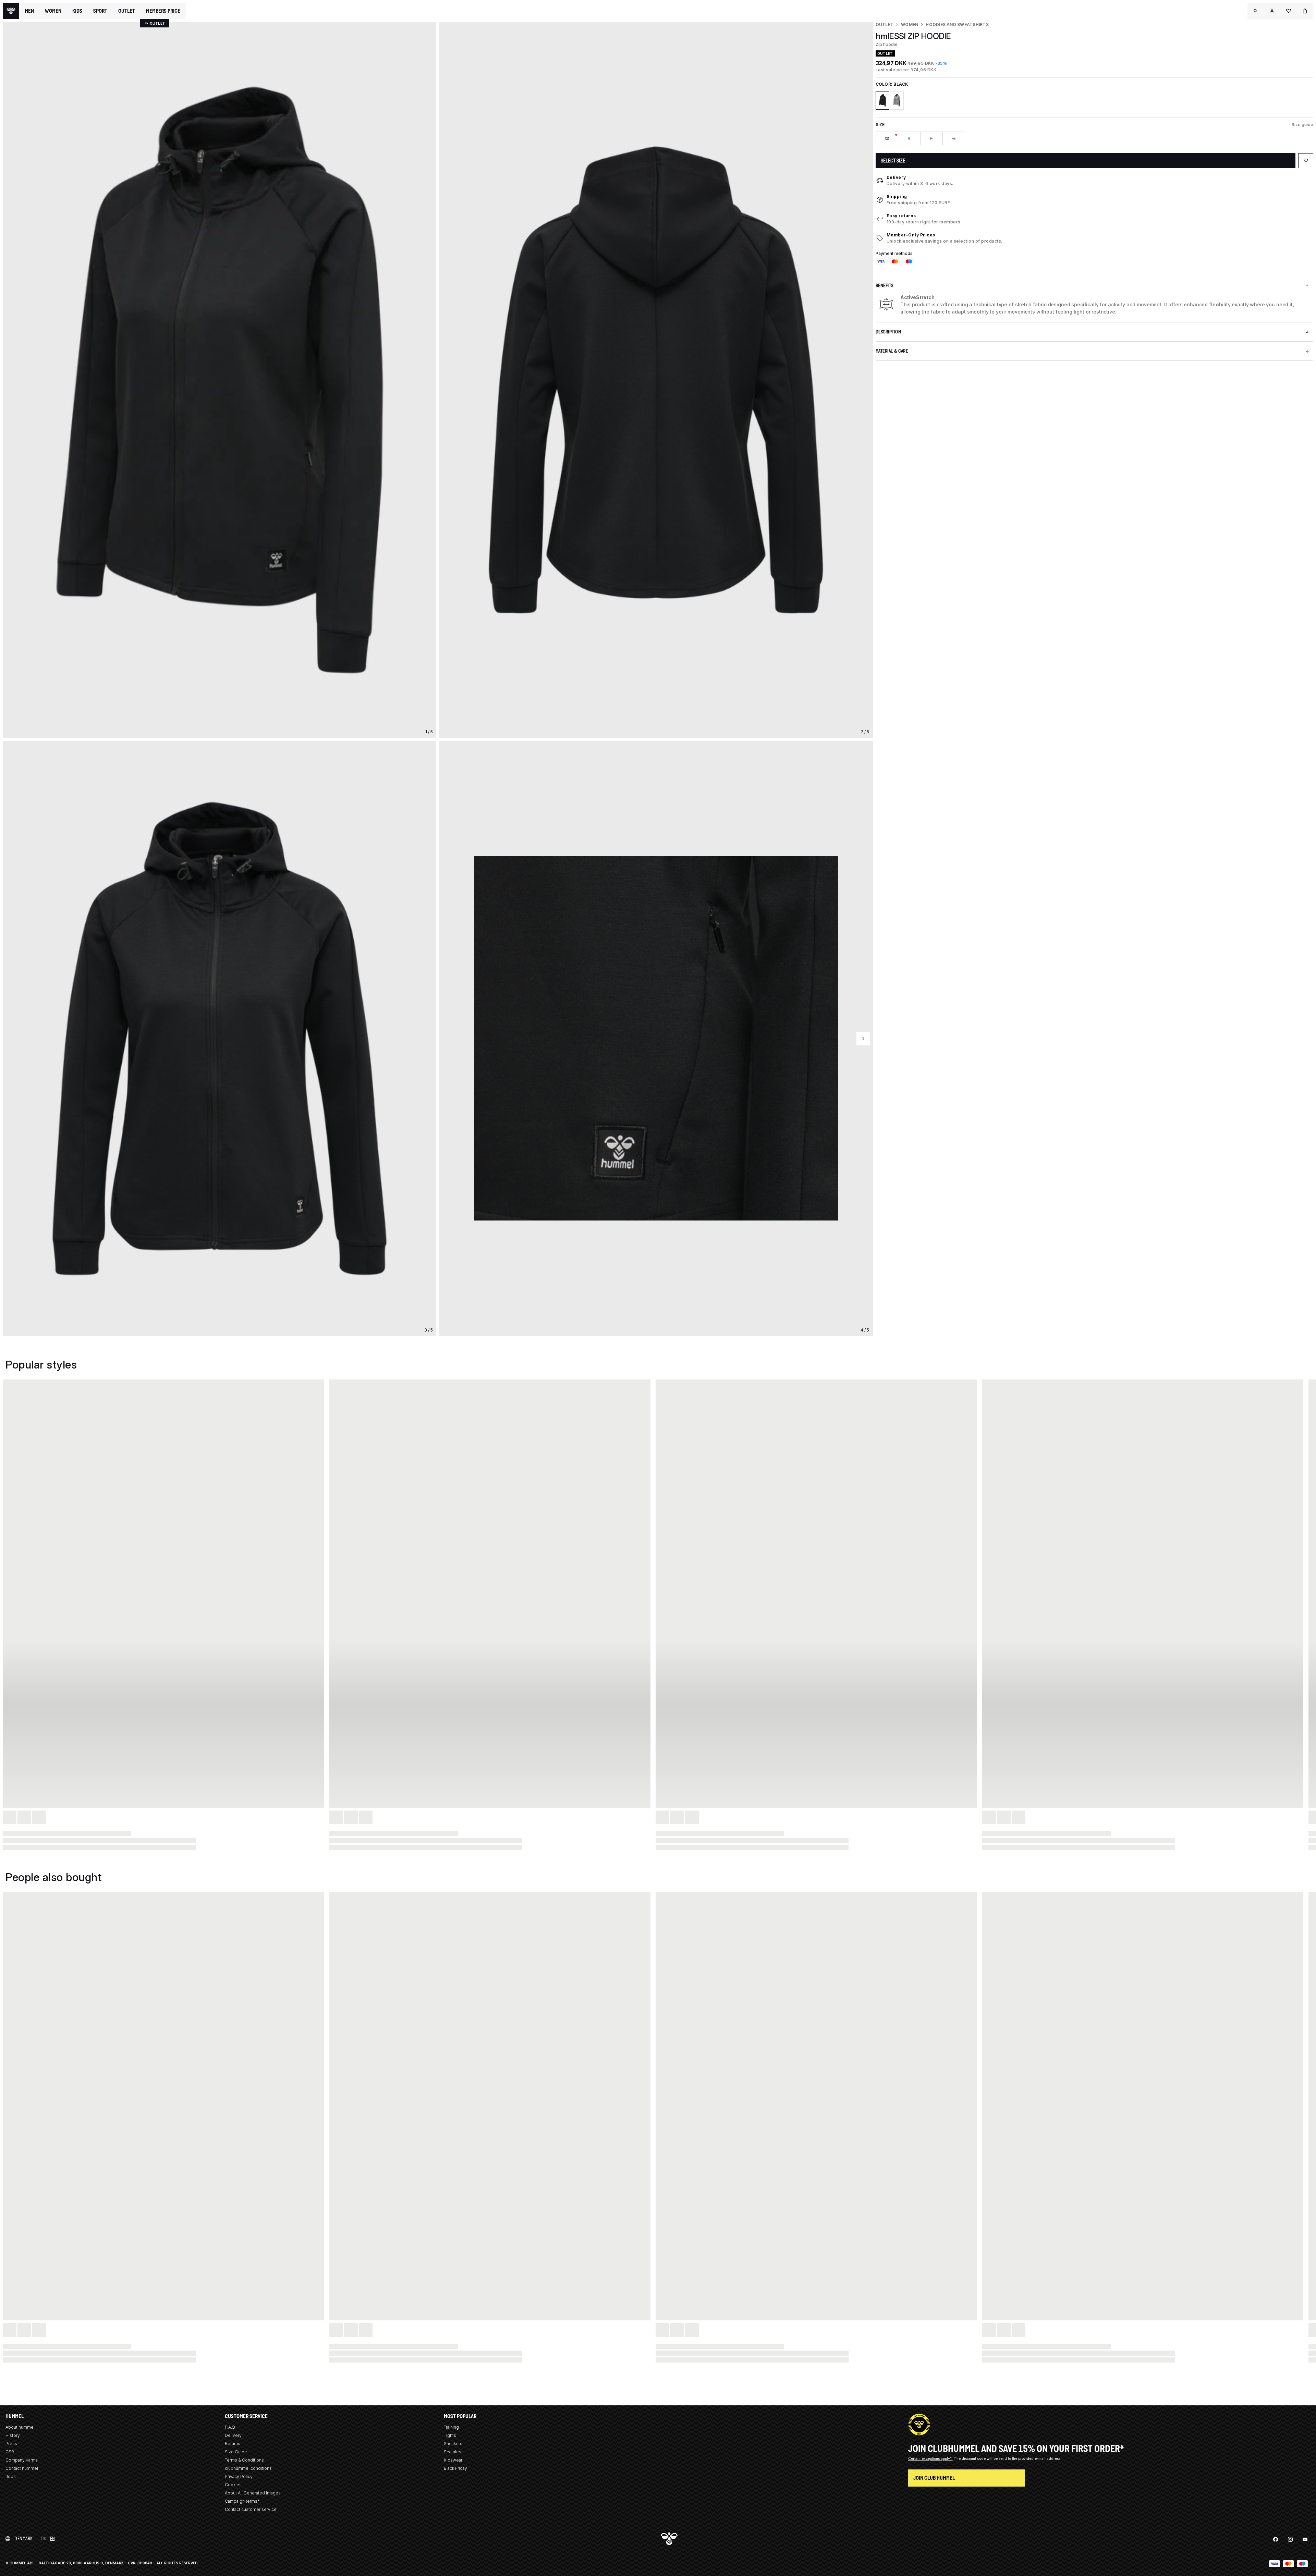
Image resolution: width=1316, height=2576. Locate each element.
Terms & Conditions (244, 2460)
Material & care (892, 351)
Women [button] (53, 11)
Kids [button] (77, 11)
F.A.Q (230, 2427)
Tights (450, 2435)
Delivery (896, 177)
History (13, 2435)
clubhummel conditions (248, 2468)
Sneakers (453, 2444)
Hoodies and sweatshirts (957, 24)
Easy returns (901, 216)
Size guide (1302, 125)
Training (451, 2427)
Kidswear (453, 2460)
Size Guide (236, 2452)
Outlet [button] (127, 11)
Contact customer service (251, 2509)
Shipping (897, 197)
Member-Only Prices (911, 235)
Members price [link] (163, 11)
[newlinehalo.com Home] (11, 11)
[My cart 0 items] (1305, 11)
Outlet (885, 24)
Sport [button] (100, 11)
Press (11, 2444)
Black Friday (455, 2468)
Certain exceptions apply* (930, 2458)
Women (910, 24)
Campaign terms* (242, 2501)
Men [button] (29, 11)
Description (888, 332)
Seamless (454, 2452)
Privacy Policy (239, 2476)
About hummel (20, 2427)
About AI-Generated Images (253, 2493)
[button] (1256, 11)
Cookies (233, 2485)
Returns (233, 2444)
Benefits (885, 286)
